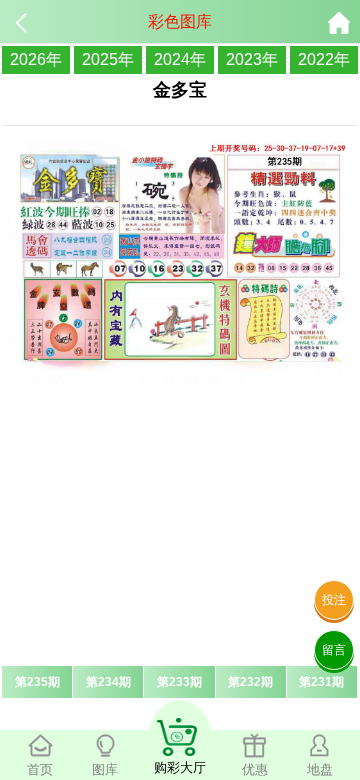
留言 (334, 650)
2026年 (36, 59)
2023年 (252, 59)
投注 (334, 600)
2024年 (180, 59)
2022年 (324, 59)
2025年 (108, 59)
